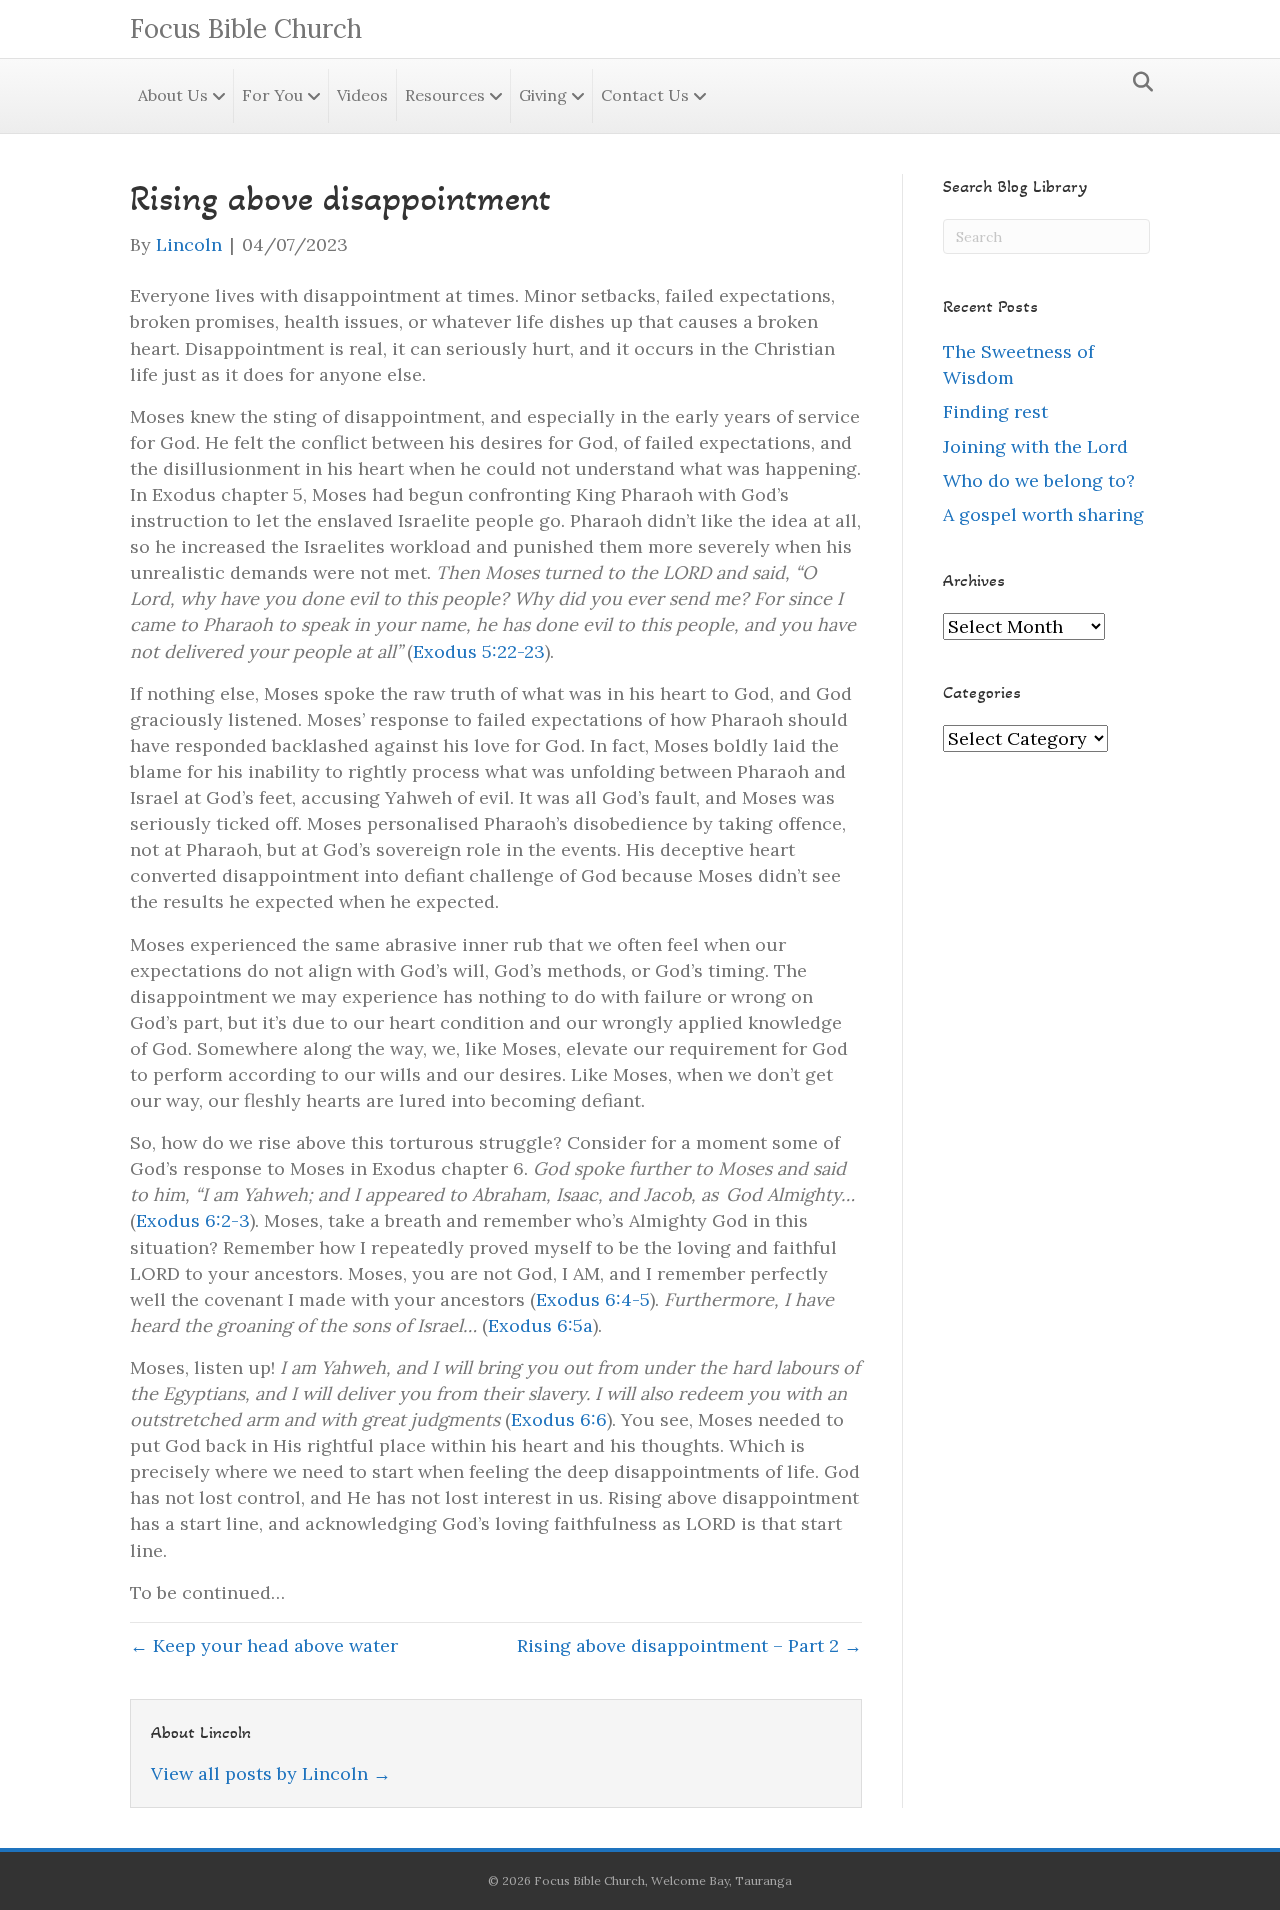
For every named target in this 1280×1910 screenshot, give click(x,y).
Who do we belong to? (1039, 480)
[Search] (1137, 82)
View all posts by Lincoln (271, 1773)
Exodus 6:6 (559, 1419)
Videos (362, 95)
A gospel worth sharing (1043, 514)
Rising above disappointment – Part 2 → (689, 1645)
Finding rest (995, 411)
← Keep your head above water (264, 1645)
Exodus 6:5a (540, 1325)
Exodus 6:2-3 (193, 1220)
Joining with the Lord (1035, 446)
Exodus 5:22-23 (479, 651)
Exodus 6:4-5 (593, 1299)
